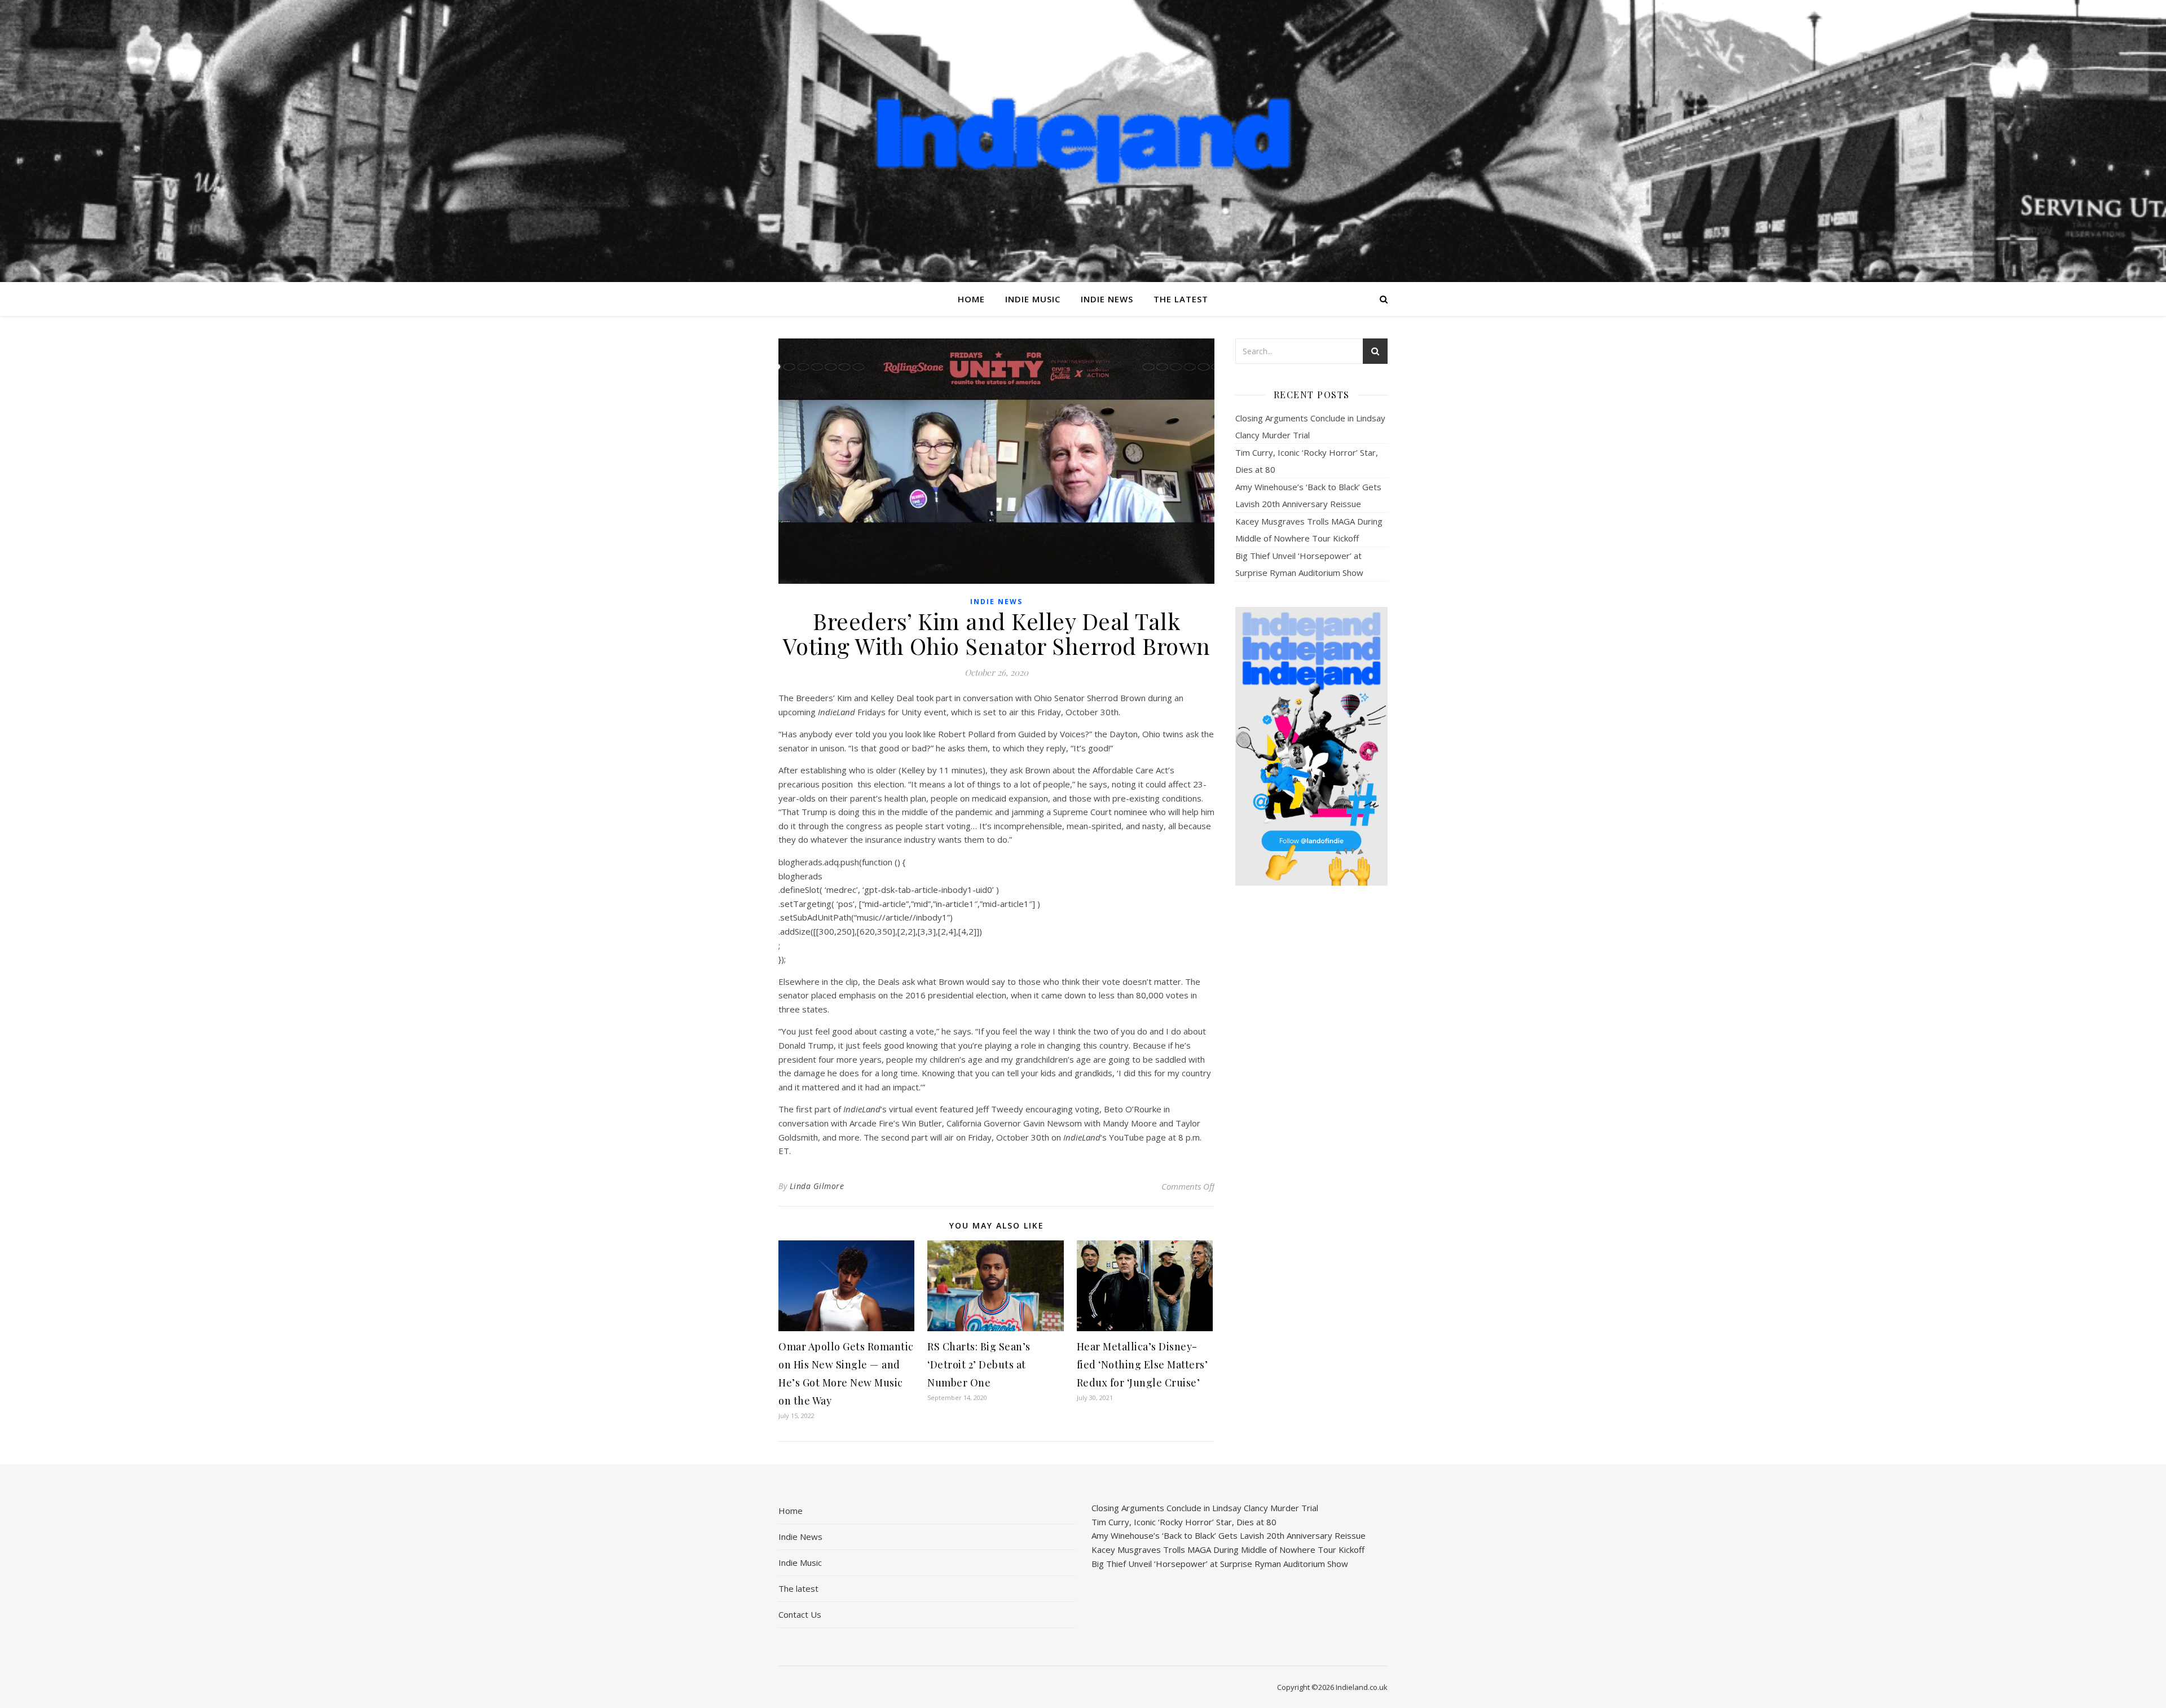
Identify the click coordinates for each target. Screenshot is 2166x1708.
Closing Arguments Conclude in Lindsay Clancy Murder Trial (1205, 1508)
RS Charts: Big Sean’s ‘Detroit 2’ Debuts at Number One (979, 1364)
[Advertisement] (1311, 1072)
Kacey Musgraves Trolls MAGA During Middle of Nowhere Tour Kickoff (1228, 1549)
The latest (1181, 299)
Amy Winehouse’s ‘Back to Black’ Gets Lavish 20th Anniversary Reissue (1229, 1535)
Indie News (1107, 299)
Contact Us (800, 1614)
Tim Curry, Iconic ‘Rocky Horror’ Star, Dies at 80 (1184, 1522)
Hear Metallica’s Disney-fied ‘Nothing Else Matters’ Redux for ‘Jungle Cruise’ (1143, 1364)
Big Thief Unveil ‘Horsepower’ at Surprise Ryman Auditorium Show (1220, 1564)
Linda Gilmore (817, 1186)
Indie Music (1033, 299)
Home (971, 299)
